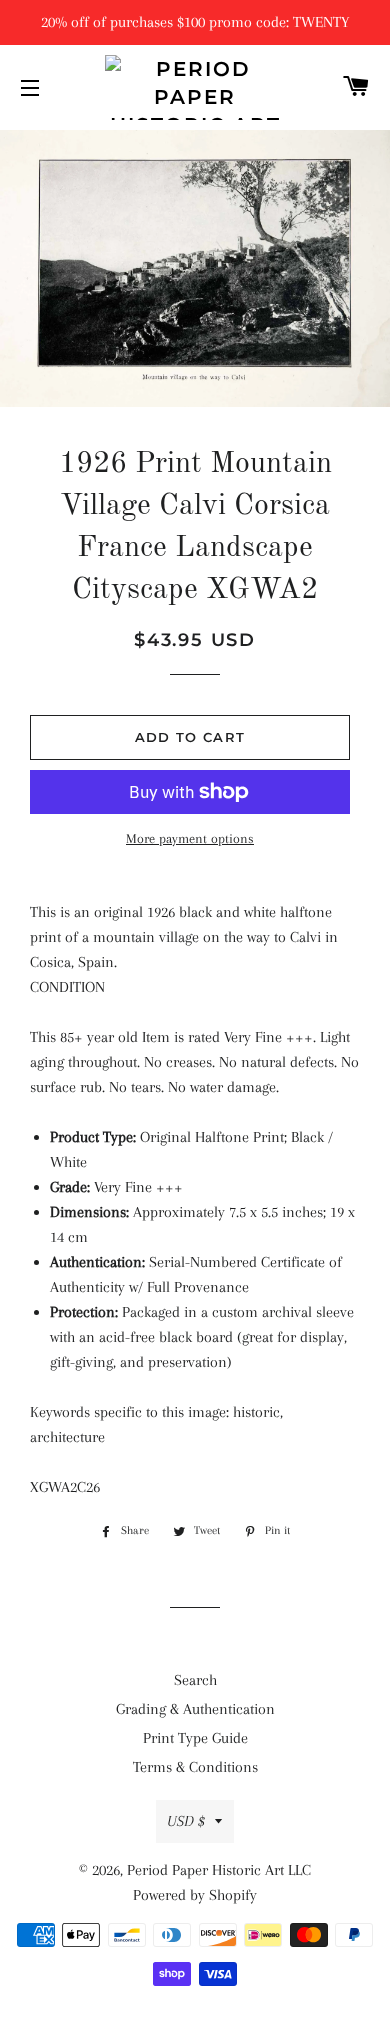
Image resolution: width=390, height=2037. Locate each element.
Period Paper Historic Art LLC (219, 1870)
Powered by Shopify (195, 1895)
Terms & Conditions (195, 1767)
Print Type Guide (195, 1738)
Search (195, 1680)
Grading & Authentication (195, 1709)
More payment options (190, 838)
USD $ (186, 1821)
